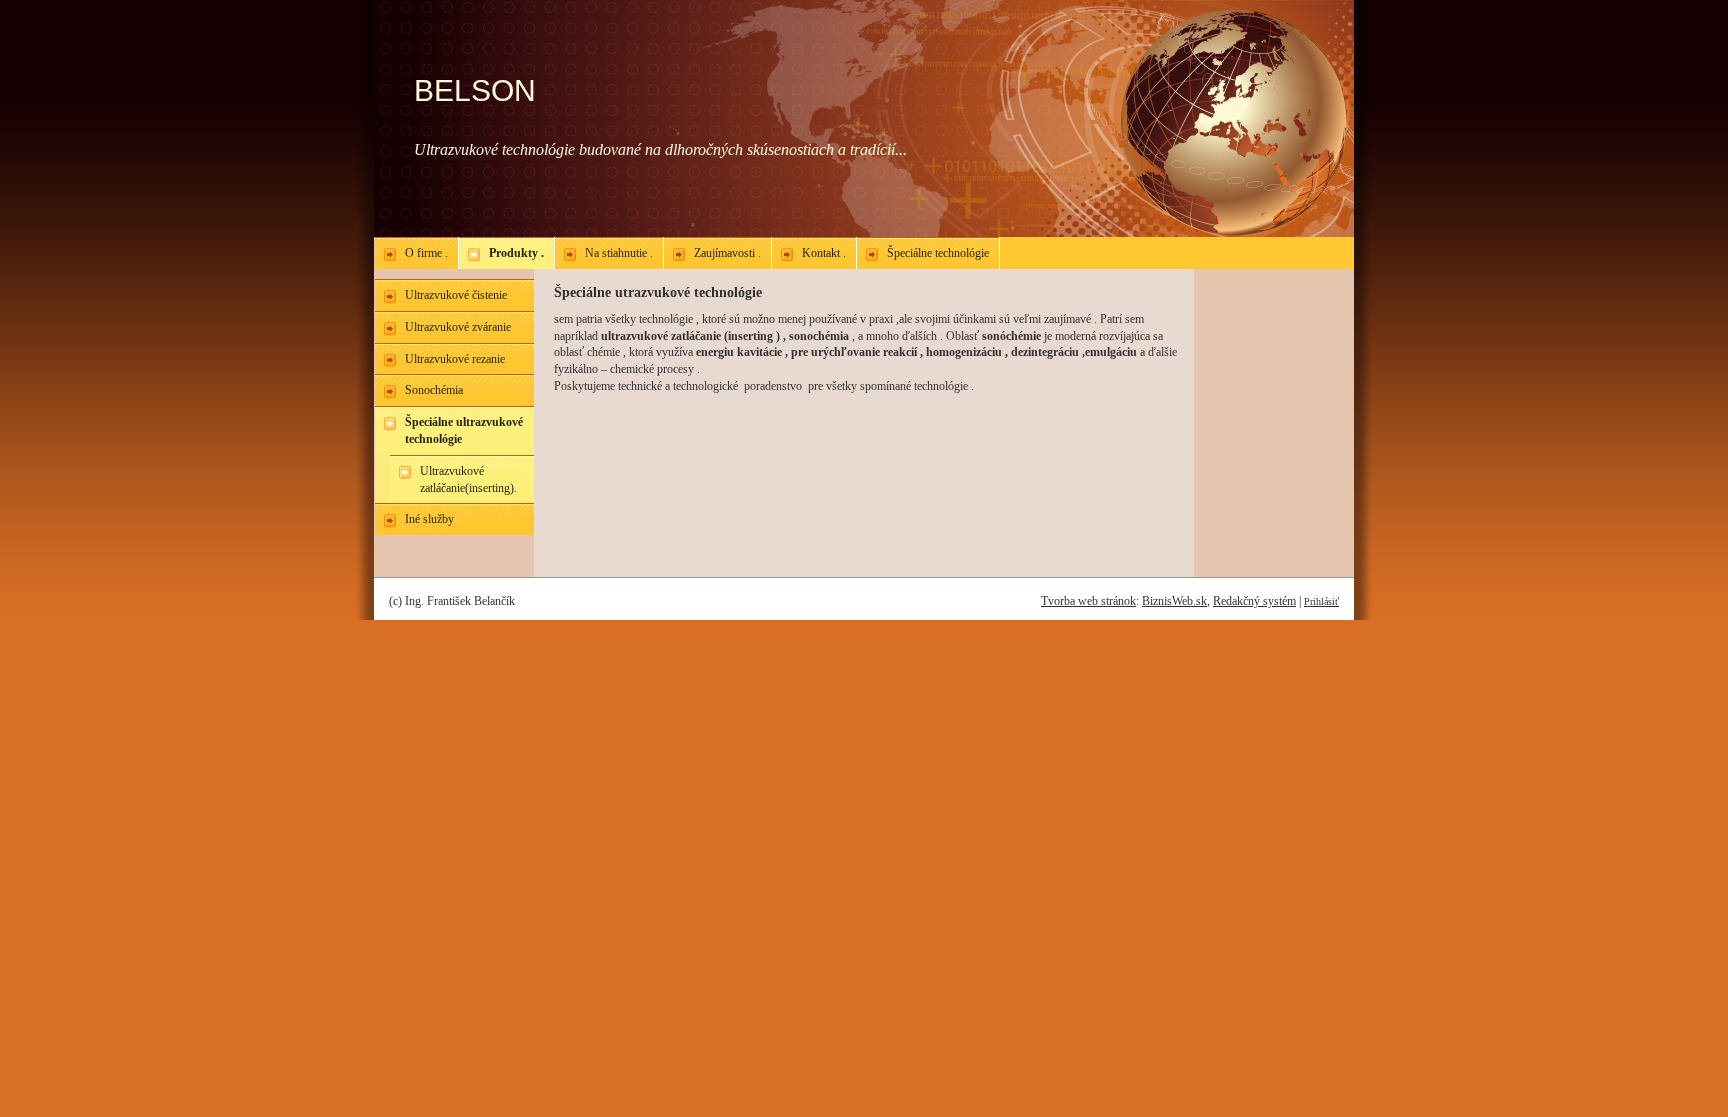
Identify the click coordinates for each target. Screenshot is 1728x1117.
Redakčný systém (1254, 601)
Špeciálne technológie (938, 253)
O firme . (426, 253)
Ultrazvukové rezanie (455, 359)
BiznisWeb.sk (1174, 601)
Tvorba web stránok (1088, 601)
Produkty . (516, 253)
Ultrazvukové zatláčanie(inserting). (468, 479)
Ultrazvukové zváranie (458, 327)
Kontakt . (824, 253)
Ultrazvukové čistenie (456, 295)
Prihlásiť (1321, 601)
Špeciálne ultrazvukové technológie (464, 430)
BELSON (475, 90)
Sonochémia (434, 390)
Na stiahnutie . (619, 253)
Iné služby (429, 519)
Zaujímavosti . (727, 253)
